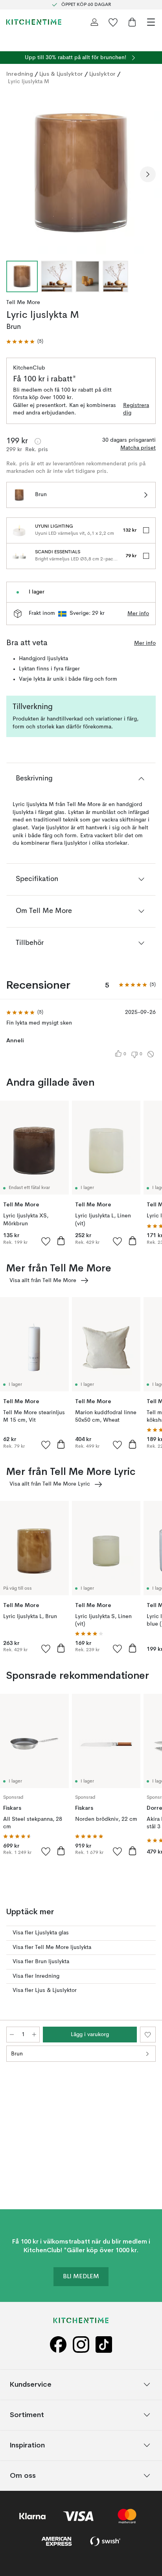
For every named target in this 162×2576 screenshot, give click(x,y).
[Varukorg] (132, 22)
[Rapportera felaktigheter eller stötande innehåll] (151, 1054)
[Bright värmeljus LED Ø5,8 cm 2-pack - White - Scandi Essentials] (19, 556)
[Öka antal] (34, 2035)
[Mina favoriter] (113, 22)
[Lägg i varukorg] (61, 1241)
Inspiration (27, 2445)
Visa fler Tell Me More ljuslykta (52, 1947)
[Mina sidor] (94, 22)
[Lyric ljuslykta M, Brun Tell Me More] (81, 173)
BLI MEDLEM (81, 2277)
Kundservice (31, 2384)
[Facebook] (58, 2345)
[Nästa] (148, 174)
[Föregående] (14, 174)
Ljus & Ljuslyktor (61, 74)
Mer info (138, 614)
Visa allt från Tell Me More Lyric (50, 1484)
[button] (25, 342)
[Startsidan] (34, 22)
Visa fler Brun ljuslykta (41, 1962)
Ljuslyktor (102, 74)
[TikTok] (104, 2345)
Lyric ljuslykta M (29, 82)
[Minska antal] (12, 2035)
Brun (17, 2054)
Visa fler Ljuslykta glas (41, 1933)
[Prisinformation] (38, 441)
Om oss (23, 2475)
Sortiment (27, 2415)
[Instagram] (81, 2345)
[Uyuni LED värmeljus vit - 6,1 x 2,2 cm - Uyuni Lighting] (19, 530)
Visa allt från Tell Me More (43, 1281)
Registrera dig (136, 409)
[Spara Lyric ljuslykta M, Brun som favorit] (148, 2035)
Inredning (20, 74)
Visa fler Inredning (36, 1976)
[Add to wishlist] (46, 1241)
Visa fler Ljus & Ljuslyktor (45, 1990)
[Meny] (151, 22)
